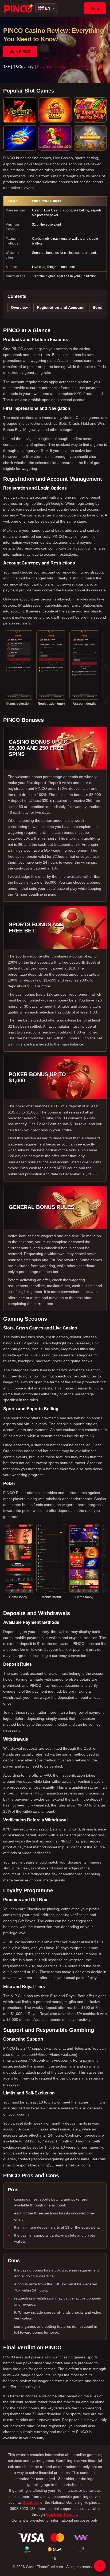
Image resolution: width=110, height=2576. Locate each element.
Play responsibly (51, 67)
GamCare (31, 2502)
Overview (19, 307)
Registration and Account (60, 307)
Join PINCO (20, 51)
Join (95, 8)
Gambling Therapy (62, 2514)
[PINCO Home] (19, 8)
